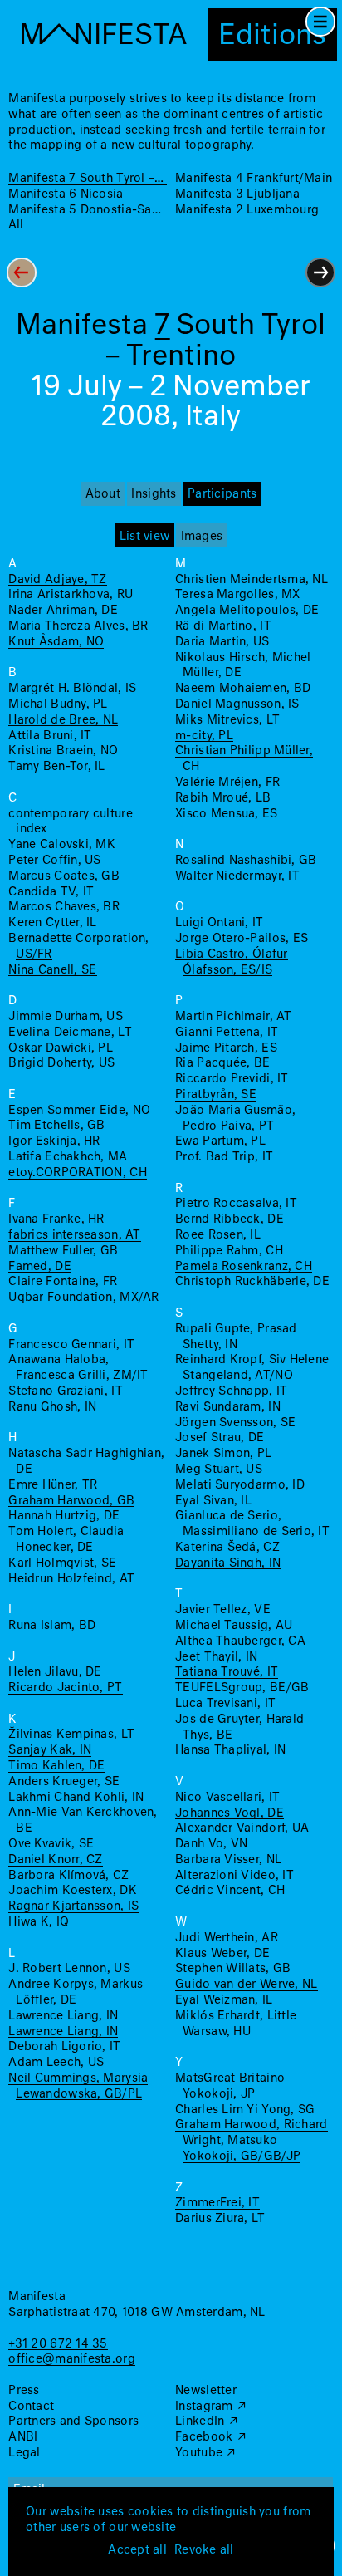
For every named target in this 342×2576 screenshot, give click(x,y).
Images (202, 537)
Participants (222, 494)
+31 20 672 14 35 (58, 2344)
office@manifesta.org (71, 2359)
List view (144, 537)
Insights (154, 494)
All (16, 225)
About (103, 494)
